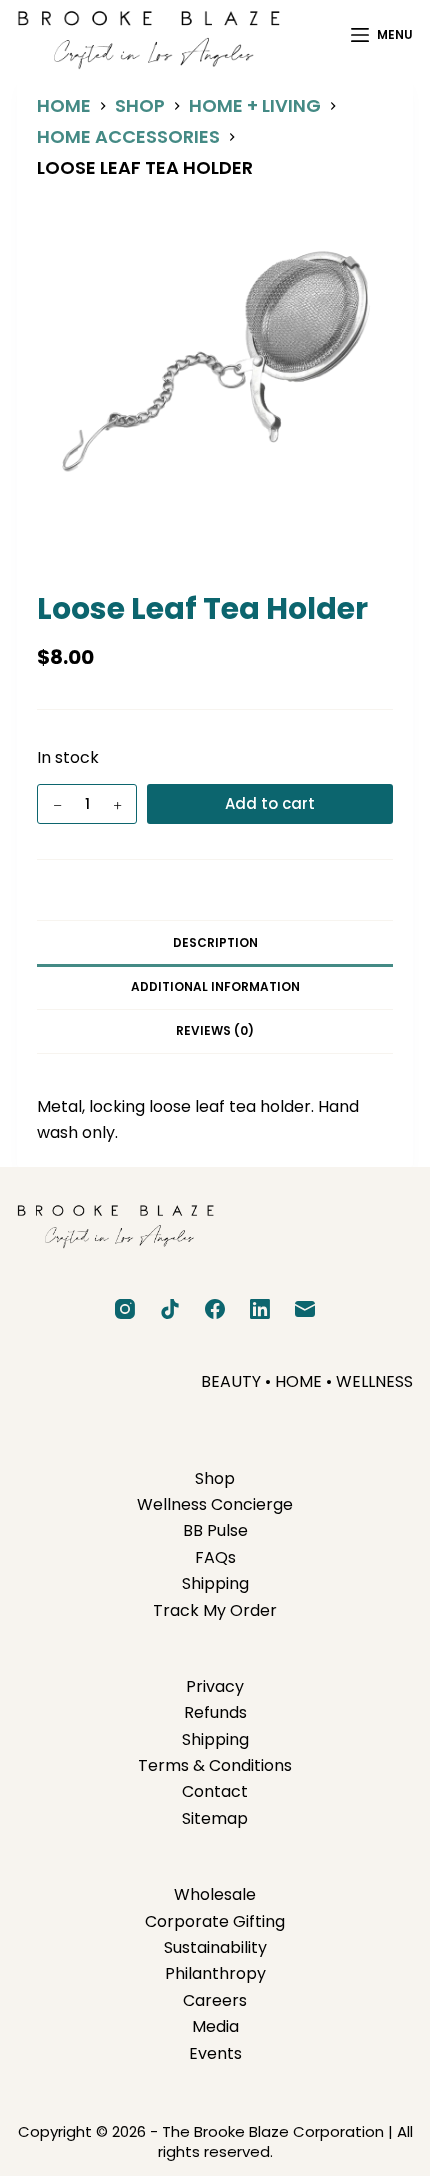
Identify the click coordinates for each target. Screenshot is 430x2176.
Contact (215, 1791)
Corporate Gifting (215, 1921)
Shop (215, 1478)
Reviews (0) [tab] (215, 1030)
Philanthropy (215, 1973)
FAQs (215, 1557)
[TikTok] (170, 1309)
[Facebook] (215, 1309)
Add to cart (270, 803)
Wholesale (215, 1894)
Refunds (215, 1712)
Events (215, 2053)
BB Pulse (215, 1530)
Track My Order (215, 1610)
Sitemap (215, 1818)
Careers (215, 2000)
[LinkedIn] (260, 1309)
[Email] (305, 1309)
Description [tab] (215, 942)
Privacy (215, 1686)
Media (215, 2026)
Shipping (215, 1583)
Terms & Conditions (215, 1765)
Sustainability (215, 1947)
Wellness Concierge (215, 1504)
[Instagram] (125, 1309)
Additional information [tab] (215, 986)
